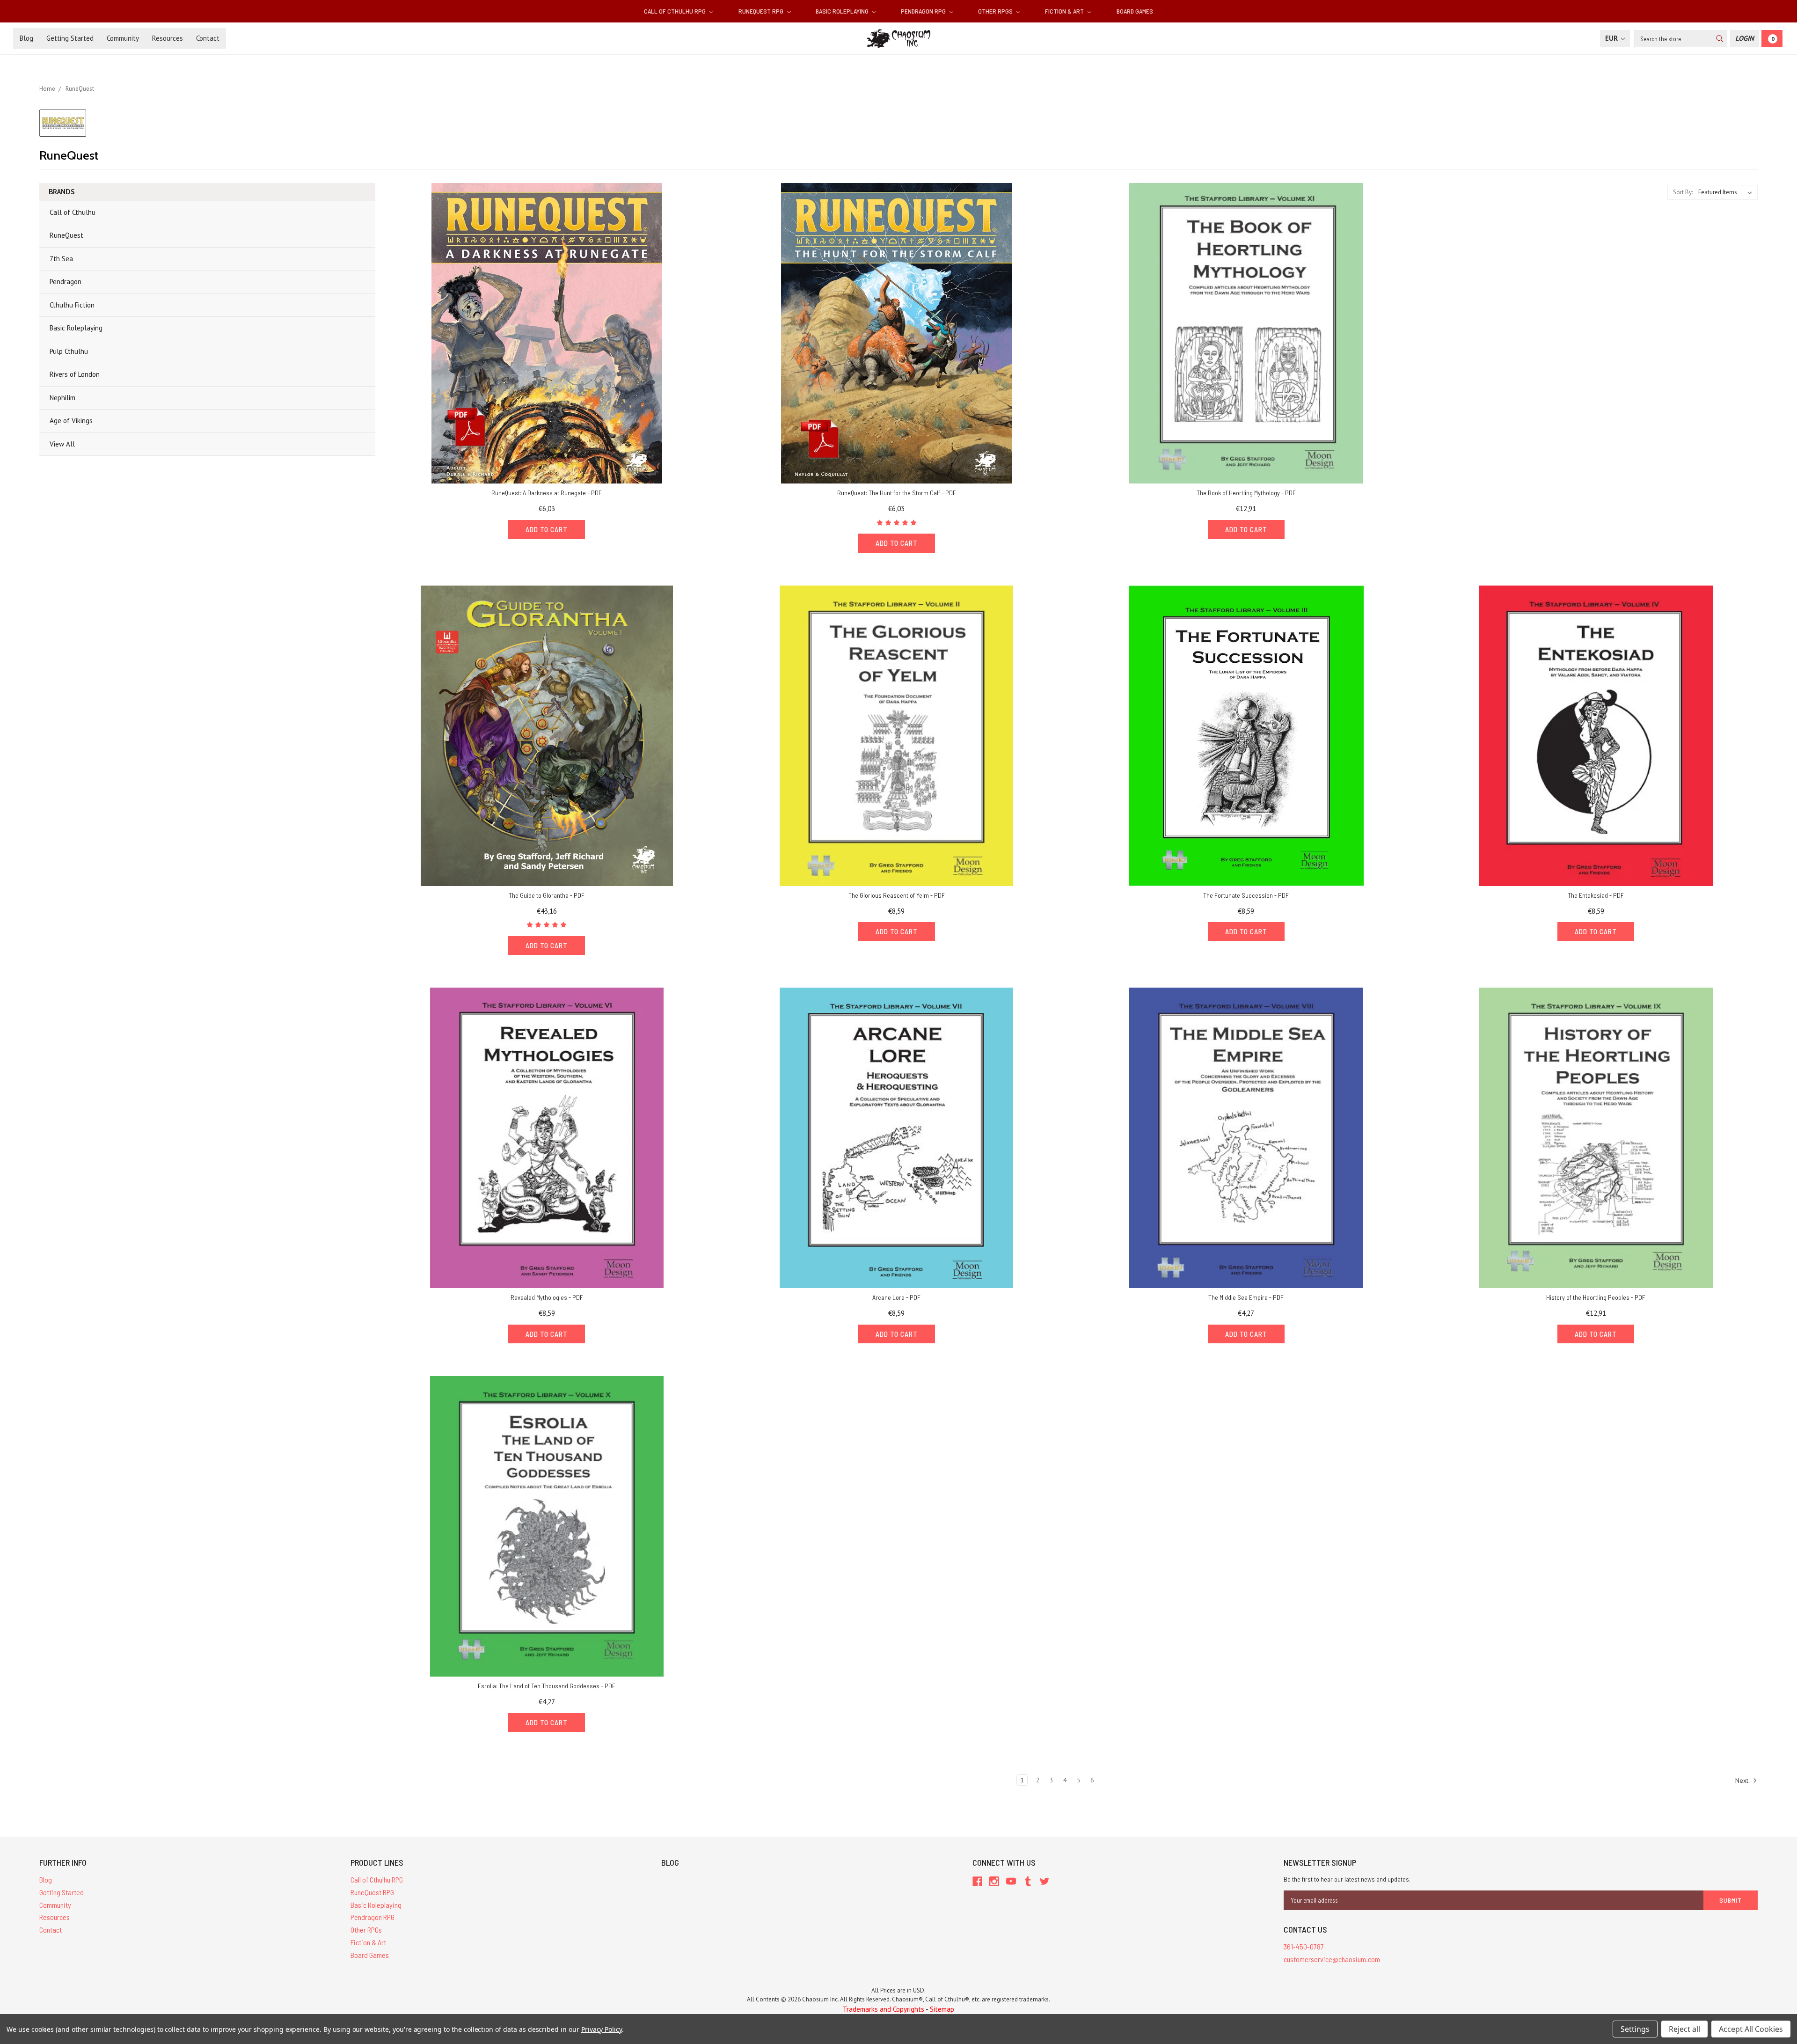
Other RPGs (996, 11)
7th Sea (61, 259)
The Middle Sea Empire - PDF (1246, 1297)
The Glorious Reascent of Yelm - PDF (897, 895)
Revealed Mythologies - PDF (547, 1297)
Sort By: (1683, 192)
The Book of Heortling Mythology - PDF (1246, 493)
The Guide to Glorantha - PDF (547, 895)
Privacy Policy (602, 2029)
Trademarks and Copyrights (884, 2009)
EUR (1612, 38)
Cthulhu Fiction (72, 305)
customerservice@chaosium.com (1332, 1959)
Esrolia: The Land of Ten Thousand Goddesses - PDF (547, 1686)
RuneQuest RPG (762, 11)
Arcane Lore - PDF (896, 1297)
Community (123, 38)
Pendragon (66, 282)
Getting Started (70, 38)
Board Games (1135, 11)
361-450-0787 (1304, 1946)
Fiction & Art (1065, 11)
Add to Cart (547, 529)
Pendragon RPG (924, 11)
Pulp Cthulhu (69, 351)
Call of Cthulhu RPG (676, 11)
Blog (26, 38)
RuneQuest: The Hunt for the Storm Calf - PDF (897, 493)
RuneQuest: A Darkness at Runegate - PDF (547, 493)
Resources (168, 38)
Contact (208, 38)
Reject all (1684, 2029)
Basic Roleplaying (843, 11)
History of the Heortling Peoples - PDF (1596, 1297)
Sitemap (942, 2009)
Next (1743, 1780)
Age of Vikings (71, 421)
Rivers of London (75, 374)
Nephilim (62, 398)
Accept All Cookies (1751, 2029)
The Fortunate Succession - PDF (1246, 895)
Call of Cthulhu (73, 212)
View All (62, 444)
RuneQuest (66, 235)
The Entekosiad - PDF (1596, 895)
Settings (1635, 2029)
